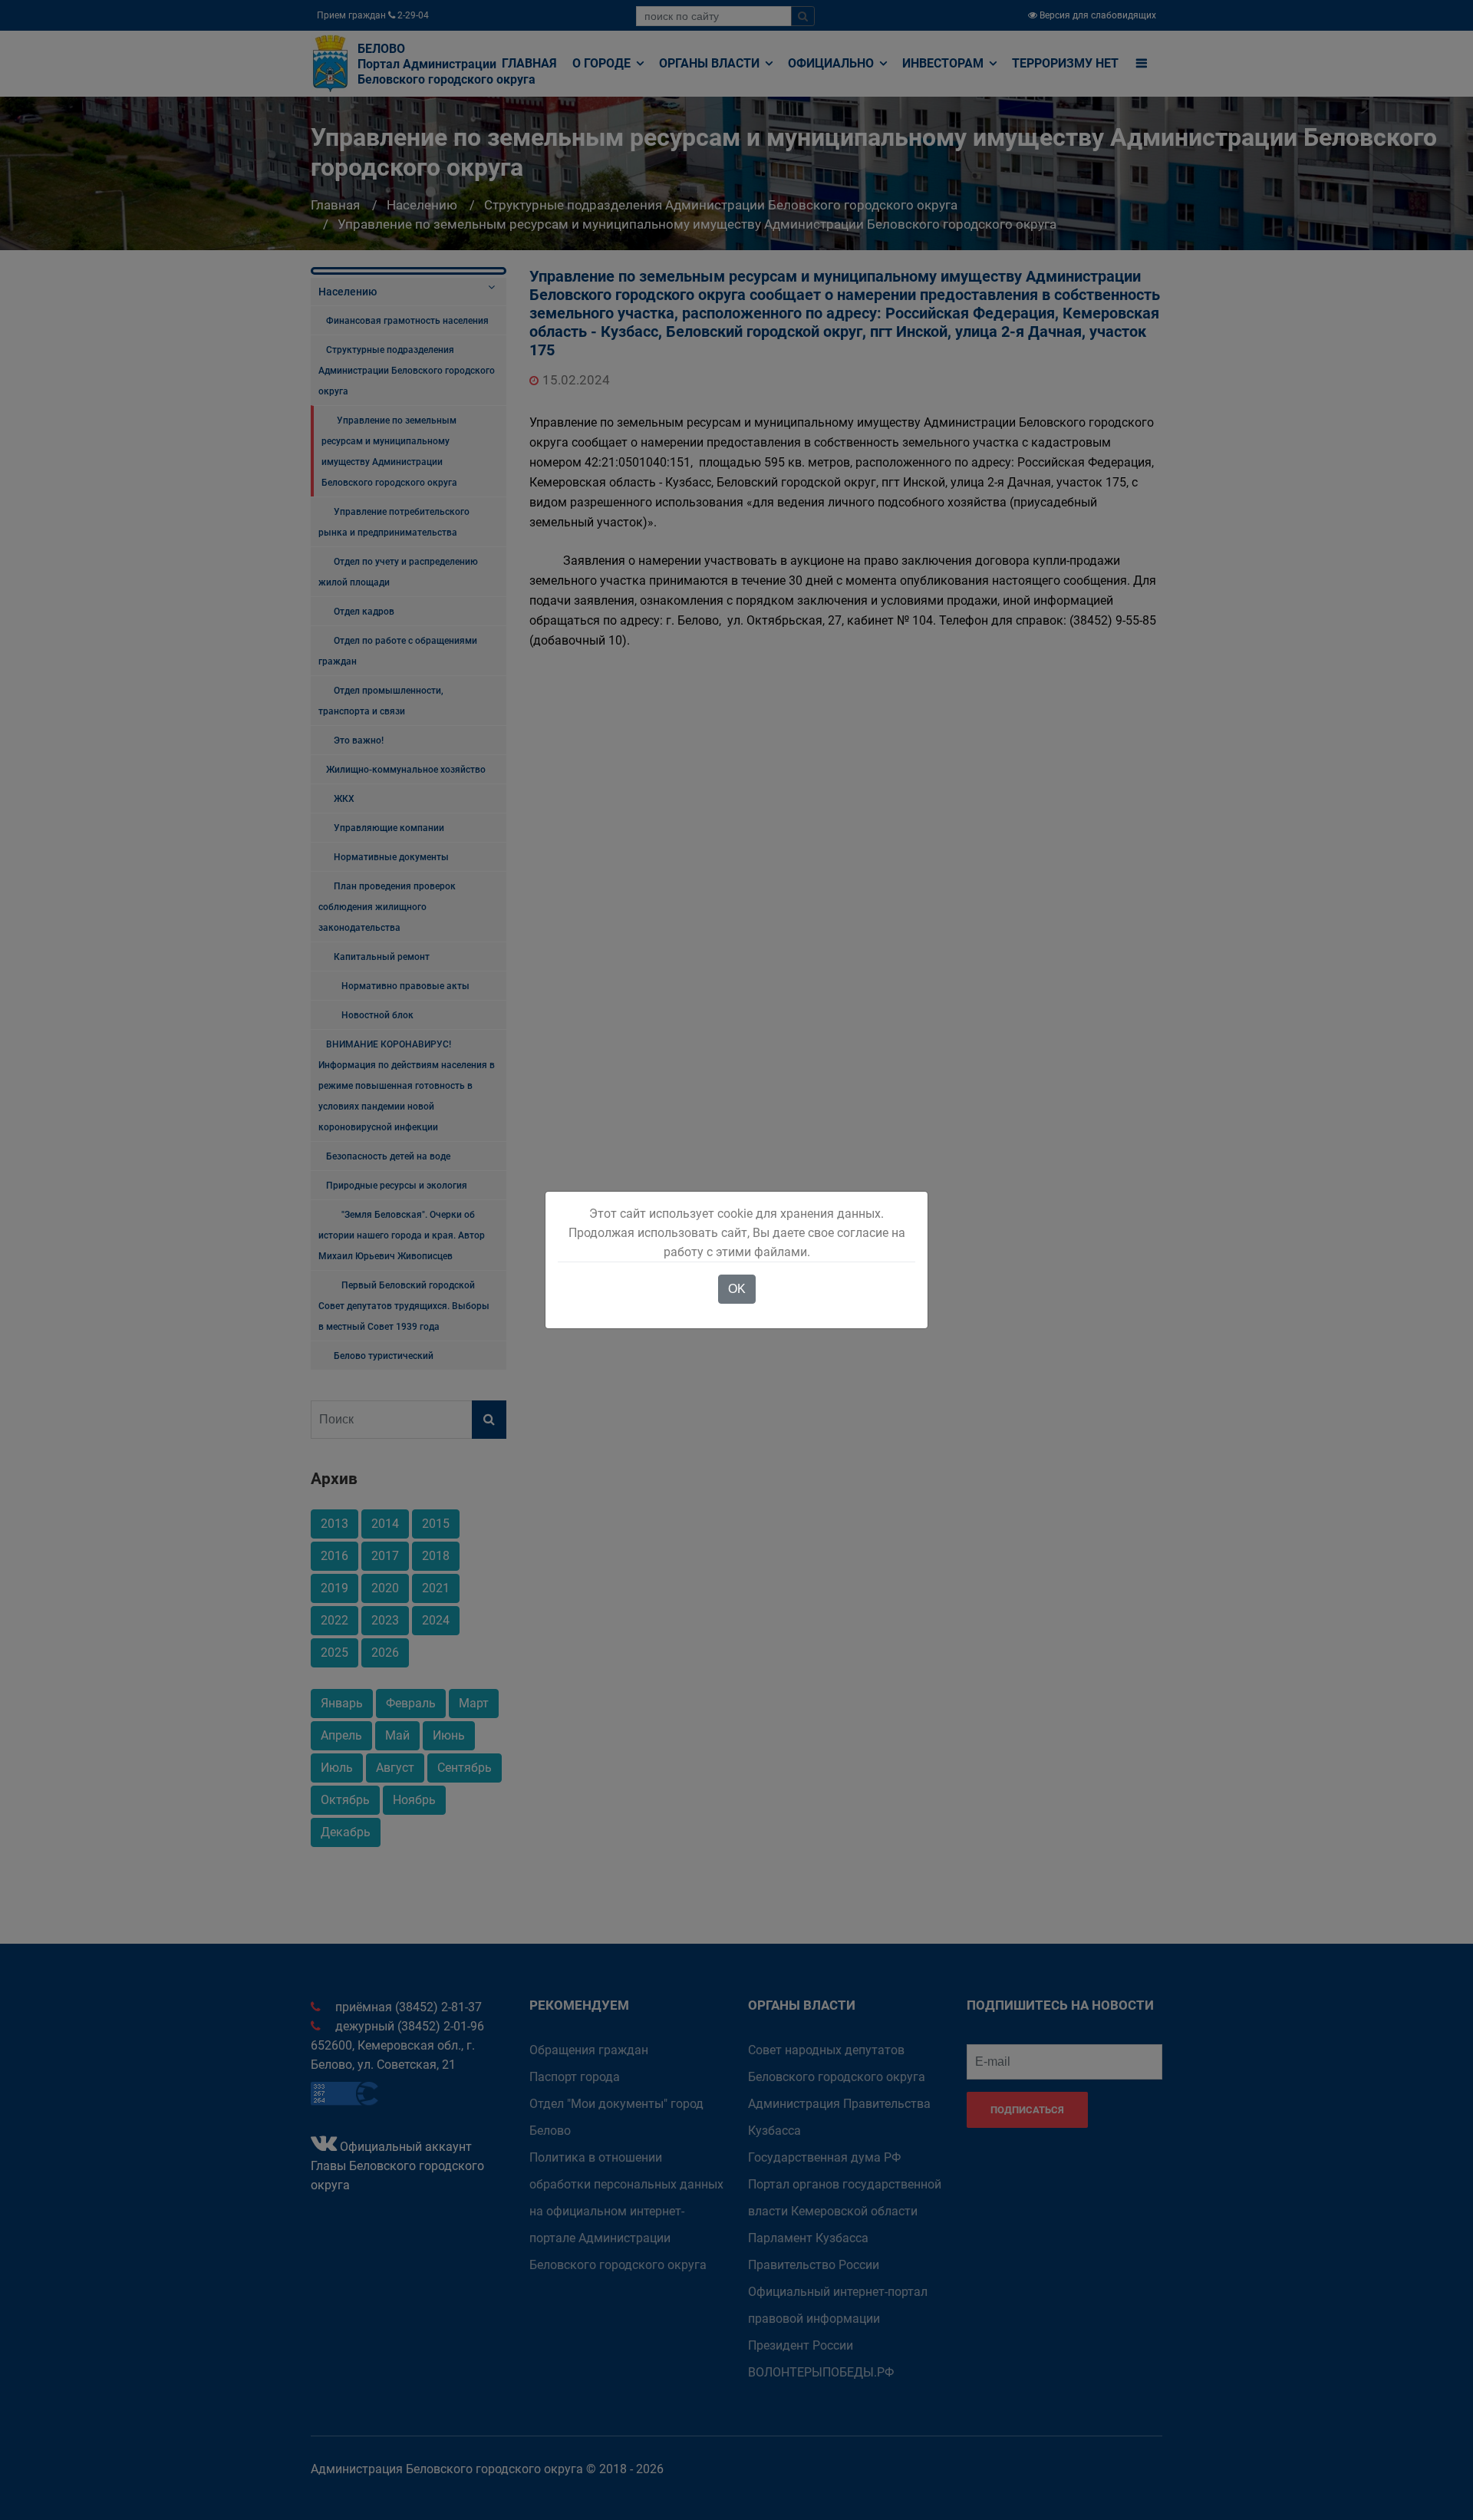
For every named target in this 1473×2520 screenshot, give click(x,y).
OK (737, 1289)
